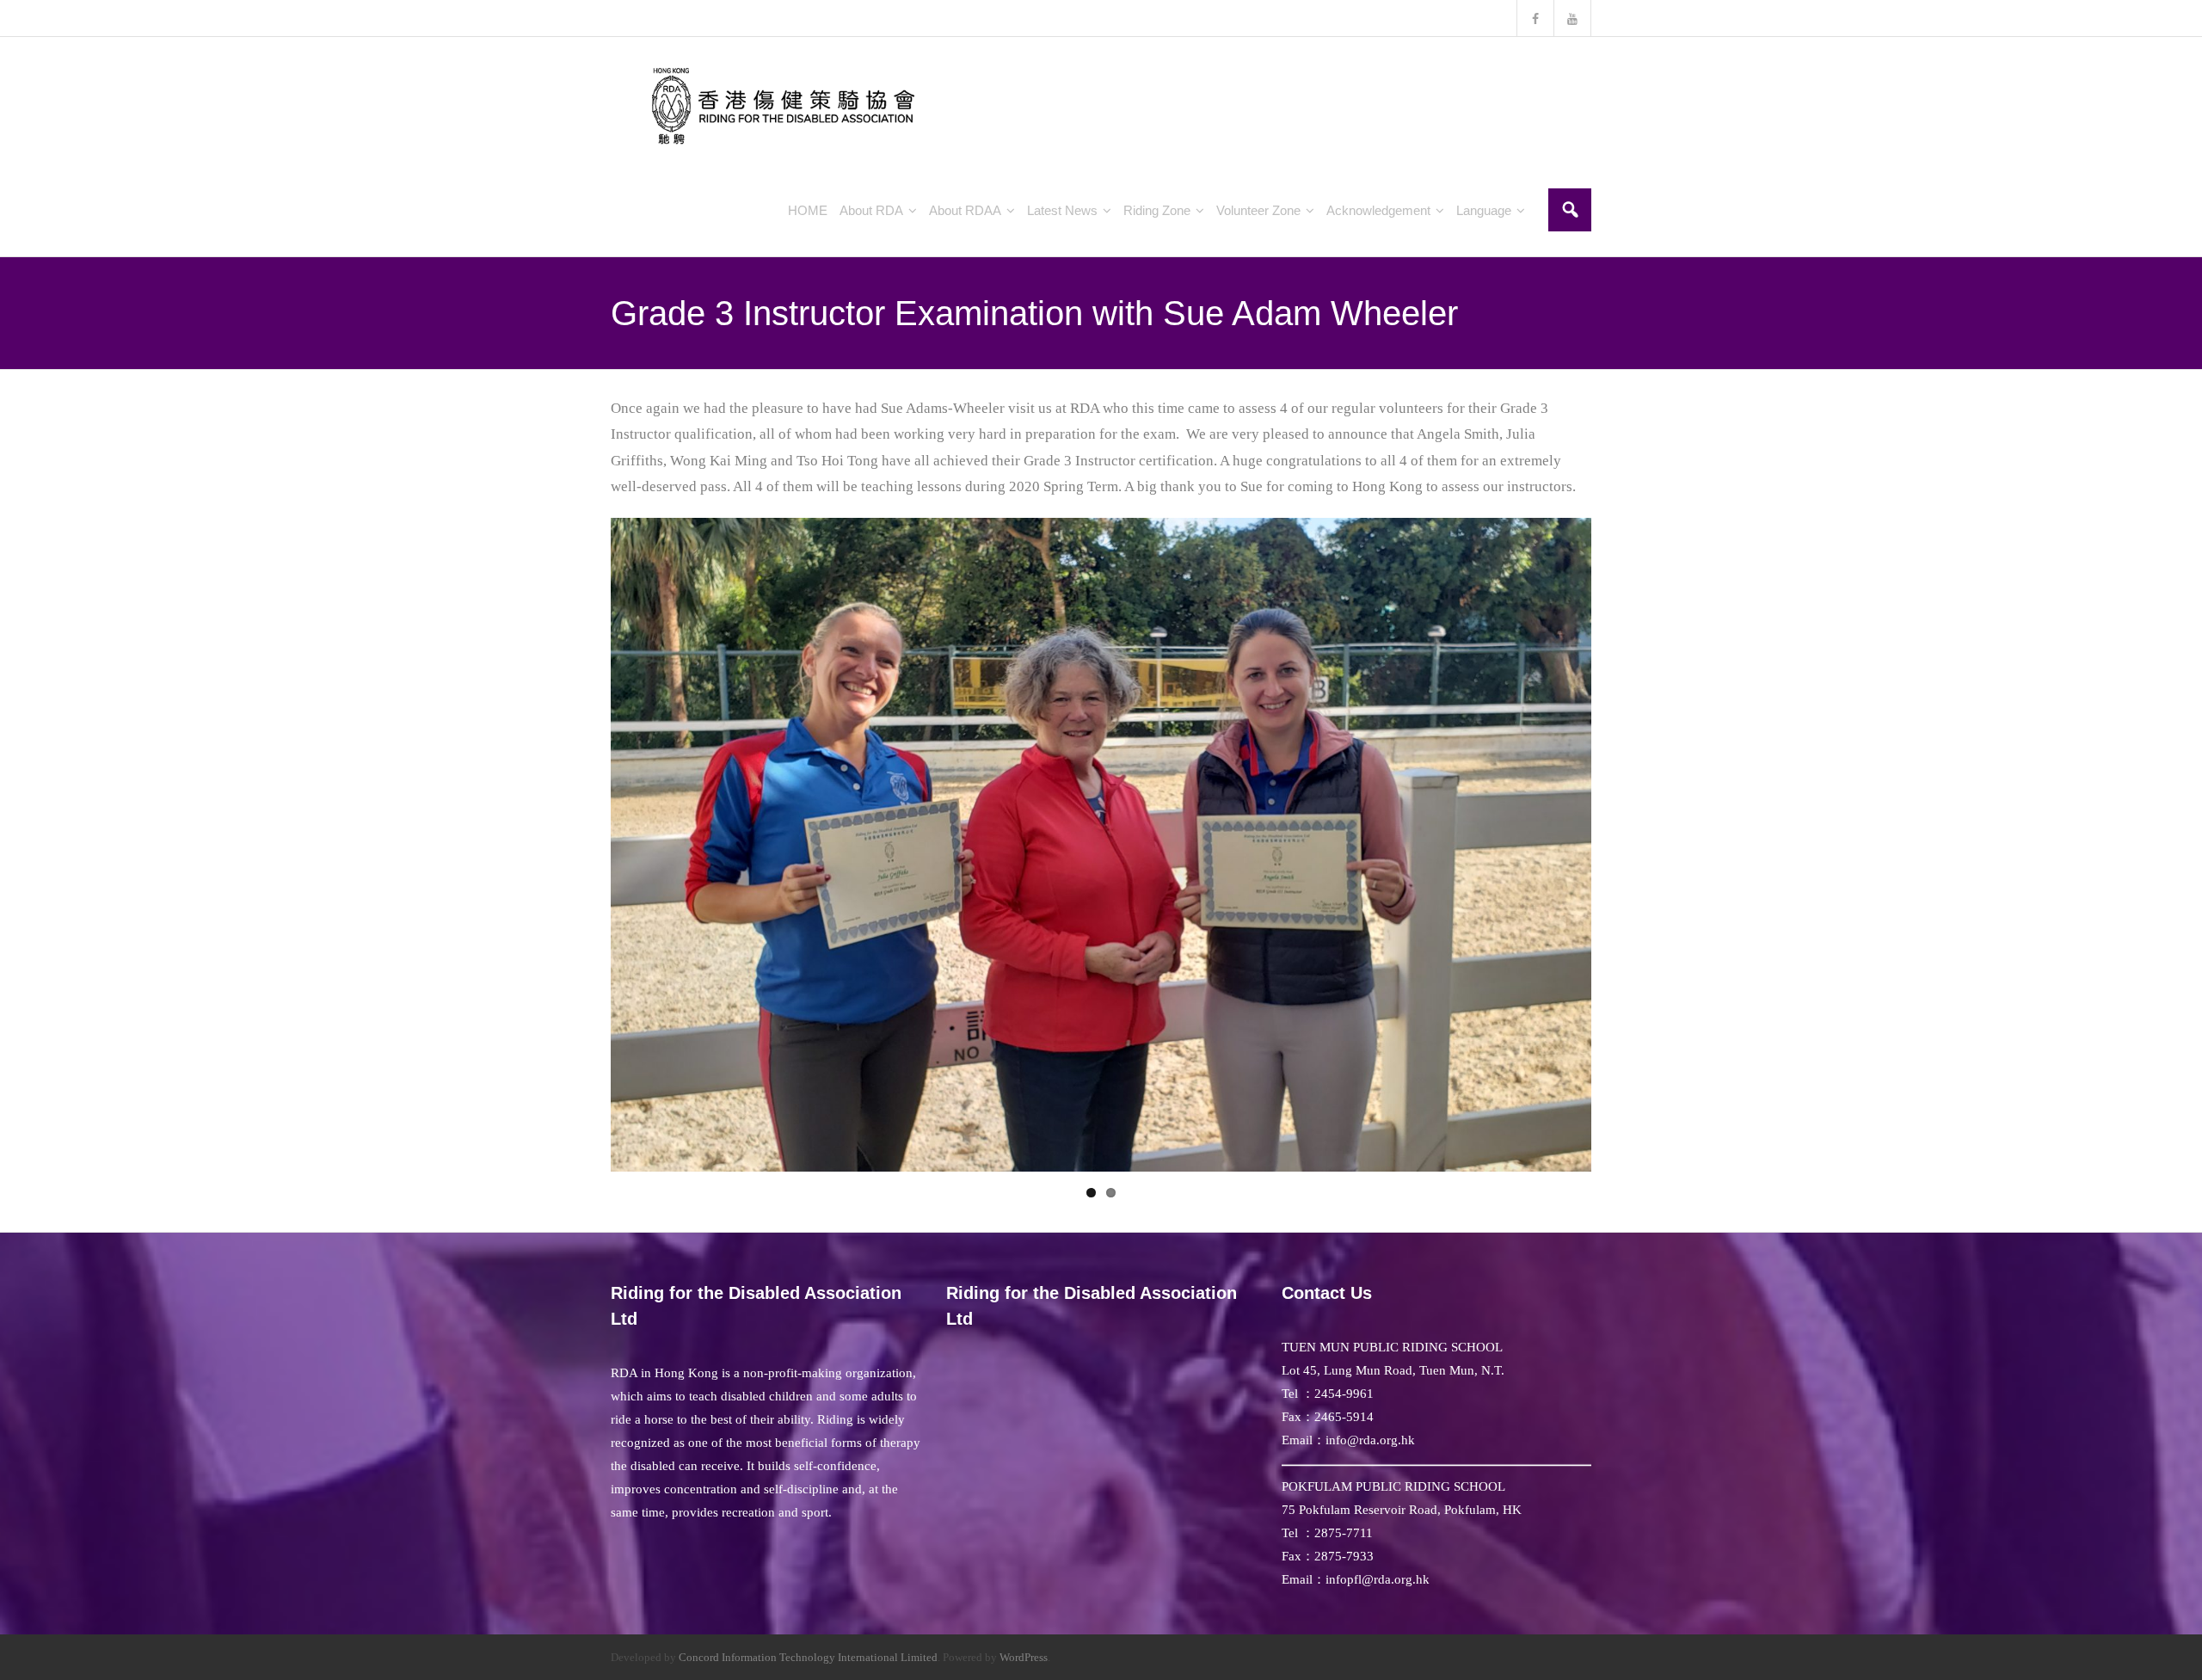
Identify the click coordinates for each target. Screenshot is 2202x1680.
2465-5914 (1344, 1417)
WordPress (1024, 1657)
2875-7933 (1344, 1556)
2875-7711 (1344, 1533)
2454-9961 (1344, 1394)
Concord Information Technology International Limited (808, 1657)
